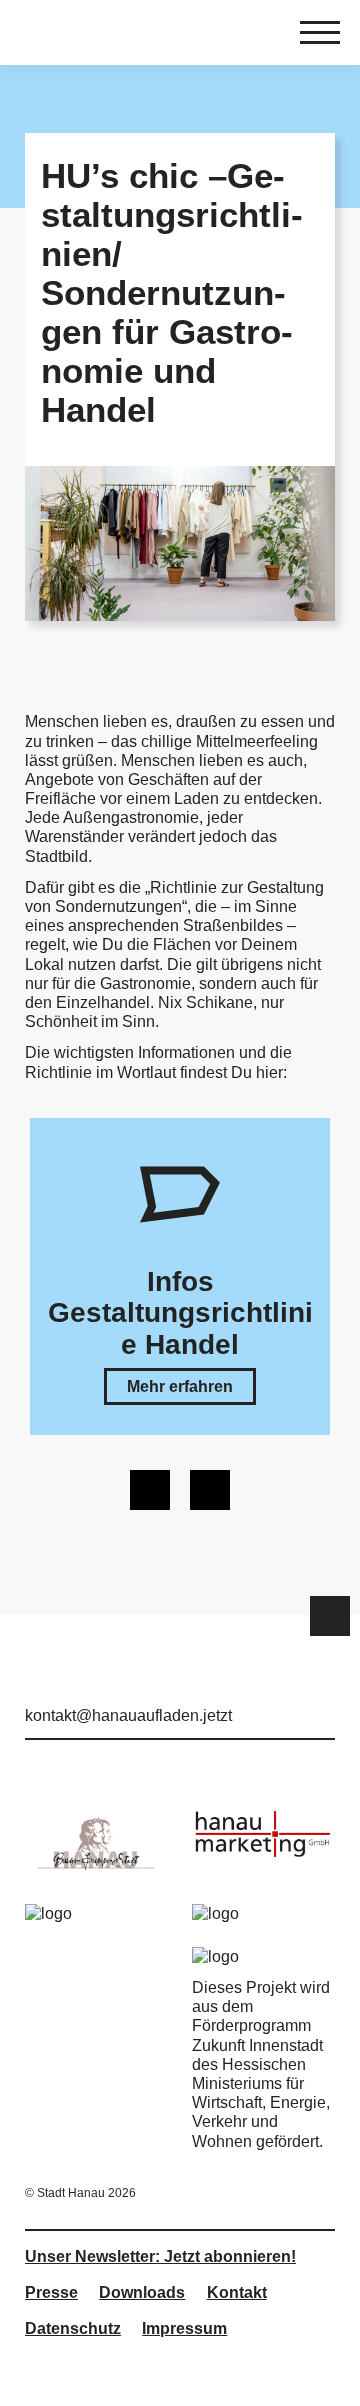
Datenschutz (73, 2328)
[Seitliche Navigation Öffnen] (320, 35)
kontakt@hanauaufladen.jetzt (128, 1715)
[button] (180, 1386)
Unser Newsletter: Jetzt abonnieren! (160, 2256)
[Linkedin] (323, 1688)
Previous (150, 1490)
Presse (51, 2292)
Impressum (184, 2328)
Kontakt (237, 2292)
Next (210, 1490)
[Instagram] (291, 1688)
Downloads (142, 2292)
